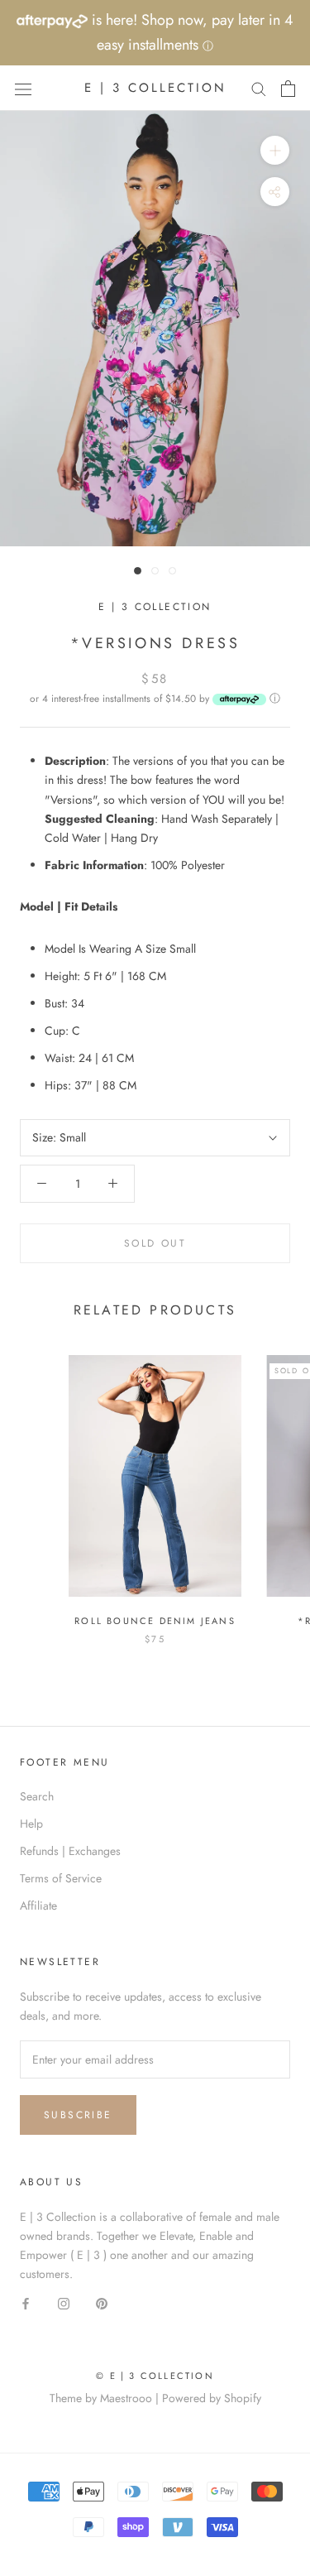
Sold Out (155, 1243)
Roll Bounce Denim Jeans (155, 1621)
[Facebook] (26, 2302)
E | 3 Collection (155, 607)
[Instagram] (64, 2302)
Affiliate (38, 1906)
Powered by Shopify (212, 2398)
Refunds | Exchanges (70, 1851)
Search (37, 1796)
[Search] (259, 88)
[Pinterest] (102, 2302)
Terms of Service (61, 1878)
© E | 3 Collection (155, 2376)
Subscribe (78, 2115)
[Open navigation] (23, 89)
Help (31, 1824)
